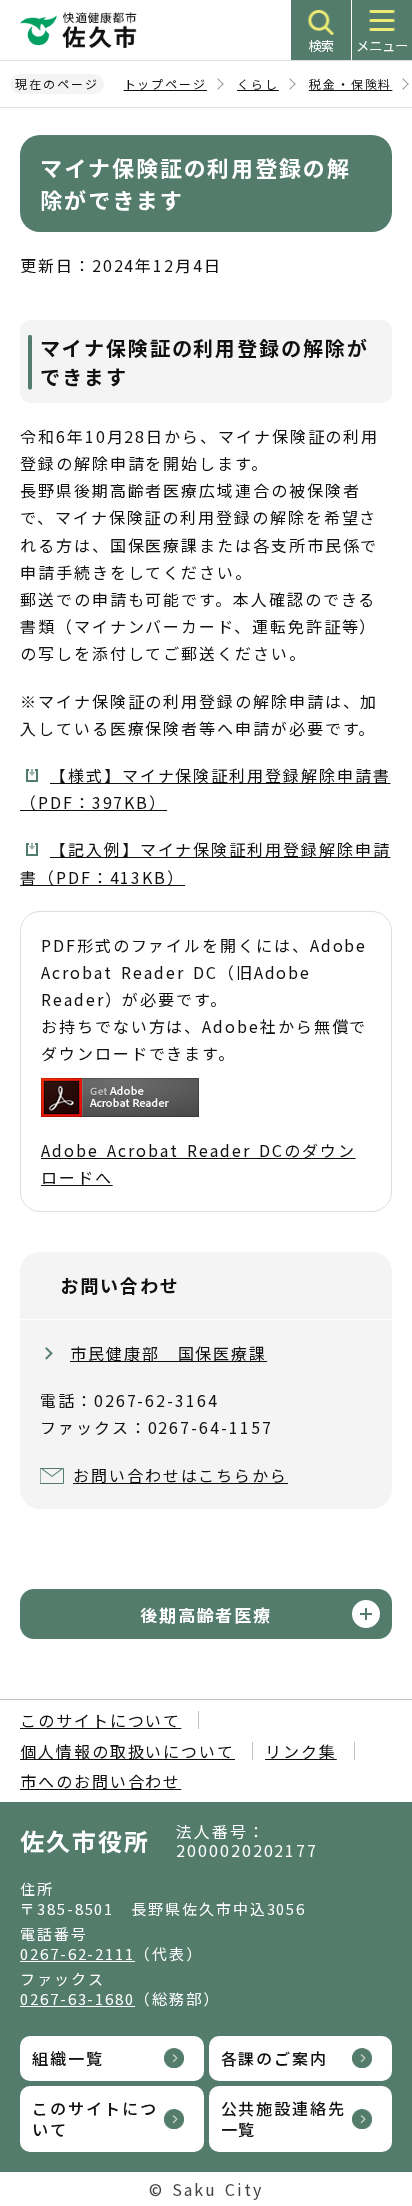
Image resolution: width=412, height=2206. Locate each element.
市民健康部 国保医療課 (168, 1353)
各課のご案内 (275, 2058)
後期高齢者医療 (206, 1614)
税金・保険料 (351, 83)
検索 (321, 45)
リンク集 (301, 1751)
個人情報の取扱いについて (127, 1751)
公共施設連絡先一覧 (283, 2118)
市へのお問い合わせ (100, 1781)
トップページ (166, 83)
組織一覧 (68, 2058)
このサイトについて (100, 1720)
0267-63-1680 (77, 1998)
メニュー (382, 45)
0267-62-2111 (77, 1953)
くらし (258, 83)
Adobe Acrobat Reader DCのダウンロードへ (198, 1163)
